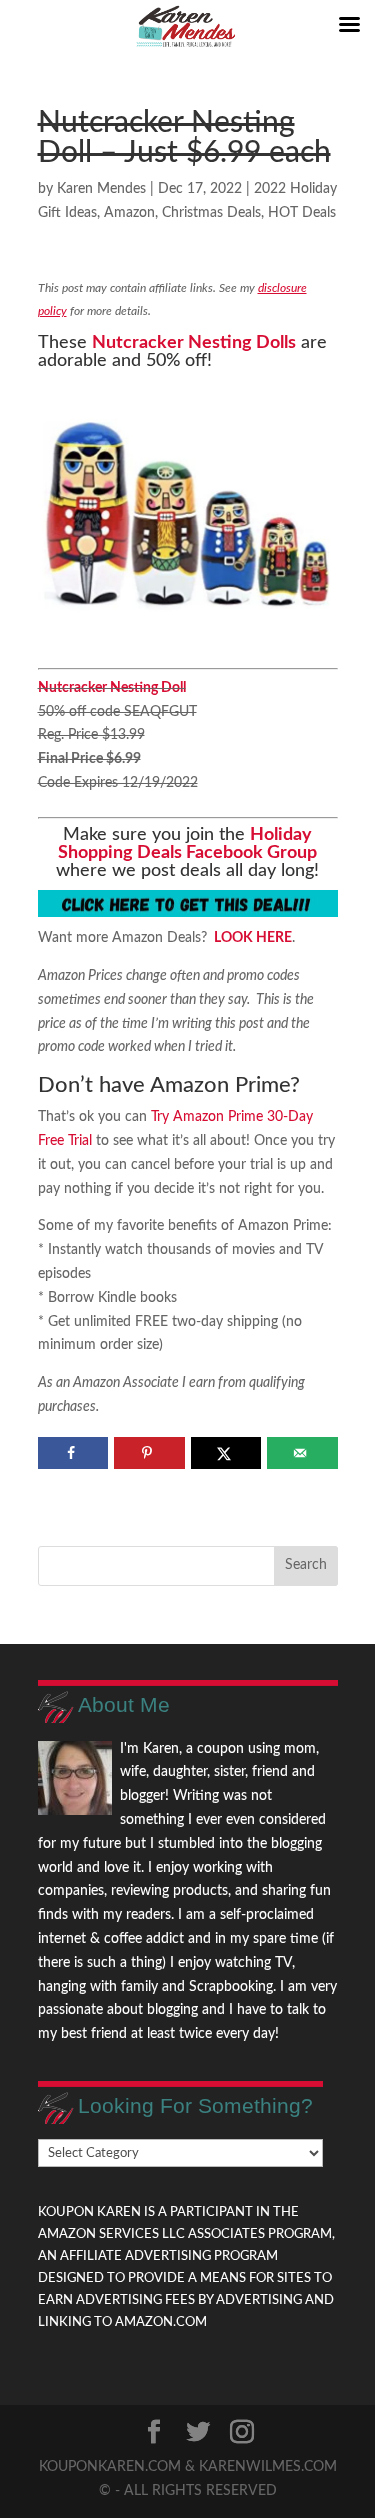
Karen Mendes (101, 189)
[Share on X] (226, 1453)
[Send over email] (302, 1453)
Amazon (129, 213)
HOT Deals (302, 213)
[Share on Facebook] (73, 1453)
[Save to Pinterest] (149, 1453)
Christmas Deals (211, 213)
